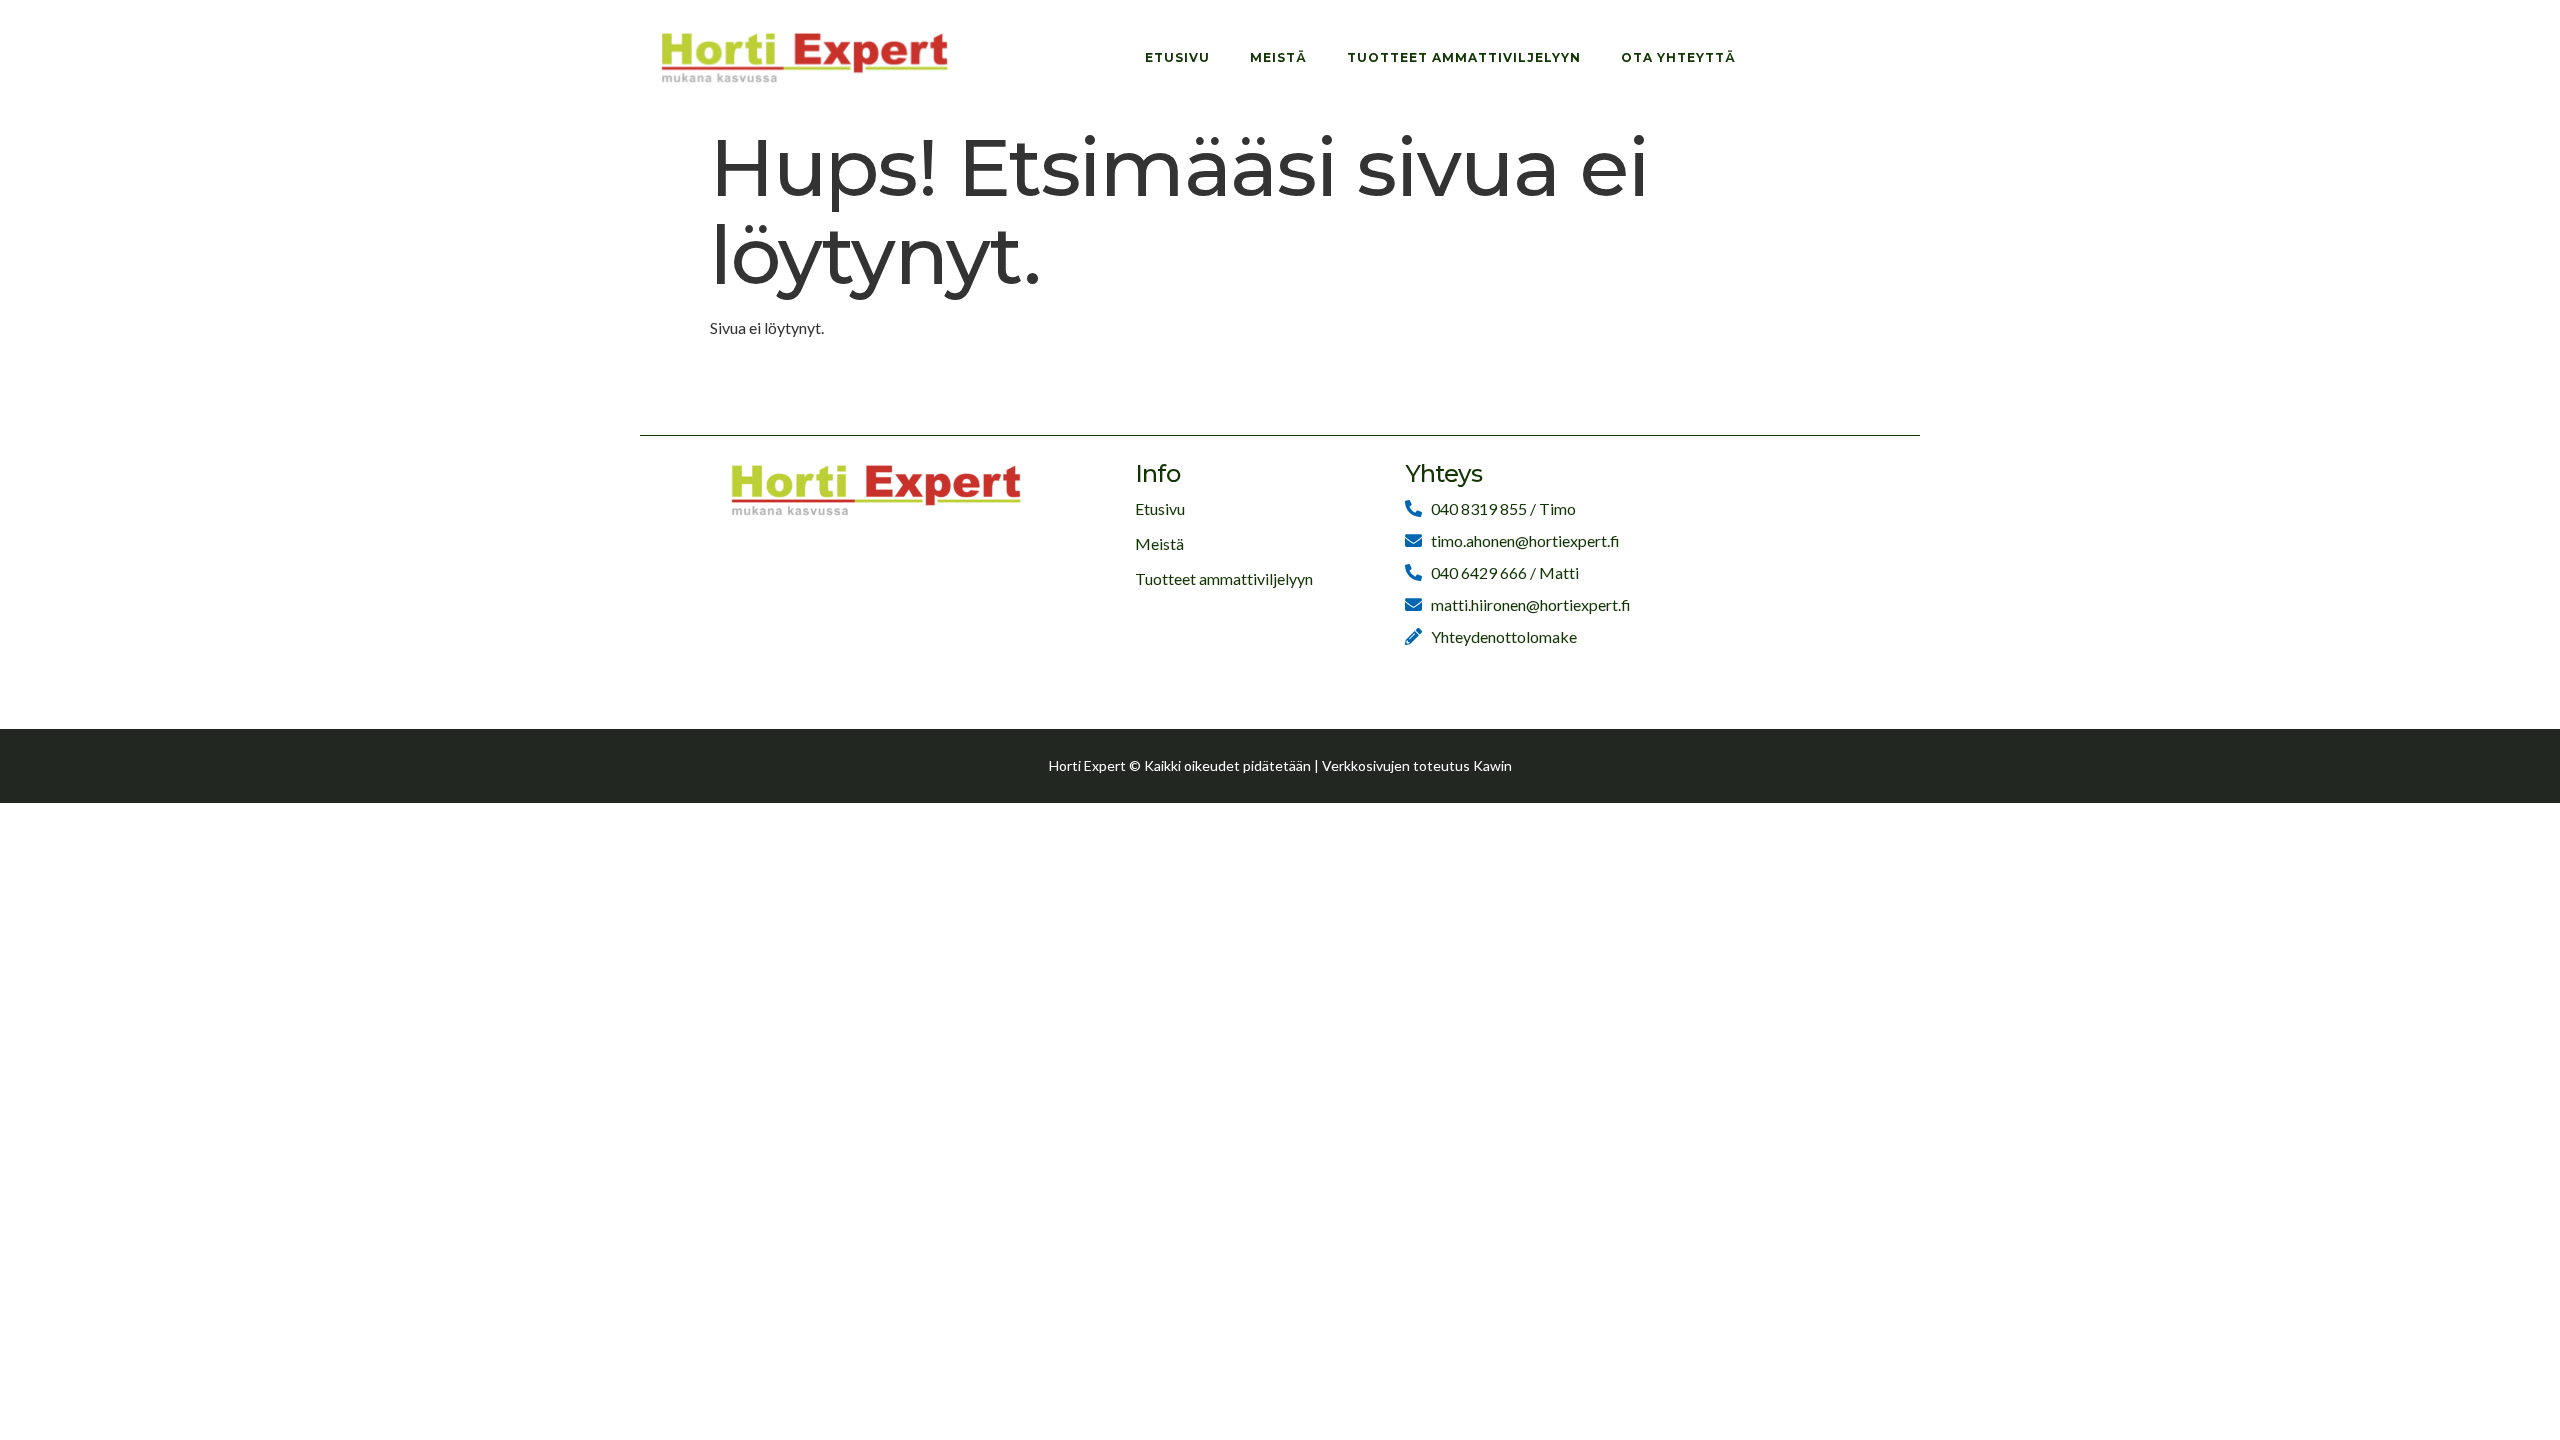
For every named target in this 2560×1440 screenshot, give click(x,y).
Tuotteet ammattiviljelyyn (1464, 57)
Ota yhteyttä (1678, 57)
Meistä (1278, 57)
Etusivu (1177, 57)
